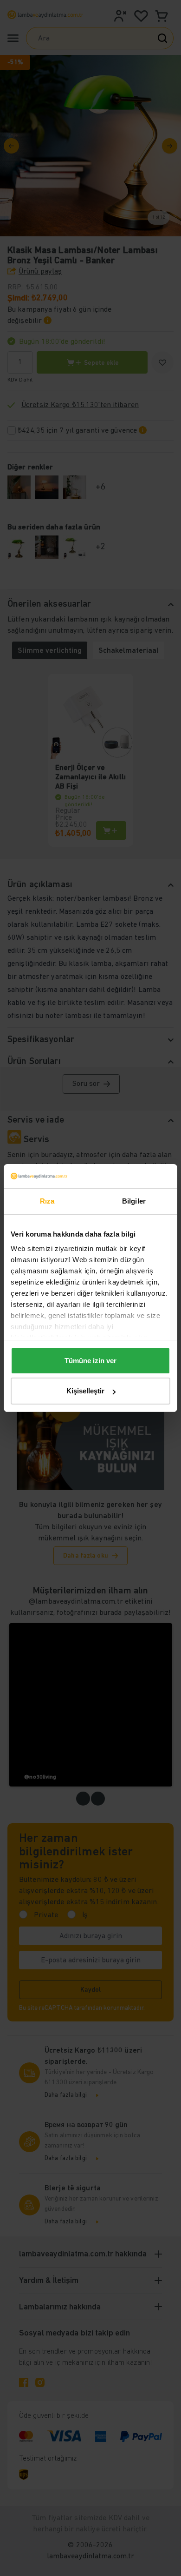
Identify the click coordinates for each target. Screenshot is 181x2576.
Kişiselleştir (85, 1391)
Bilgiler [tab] (134, 1201)
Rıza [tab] (47, 1201)
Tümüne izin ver (90, 1361)
